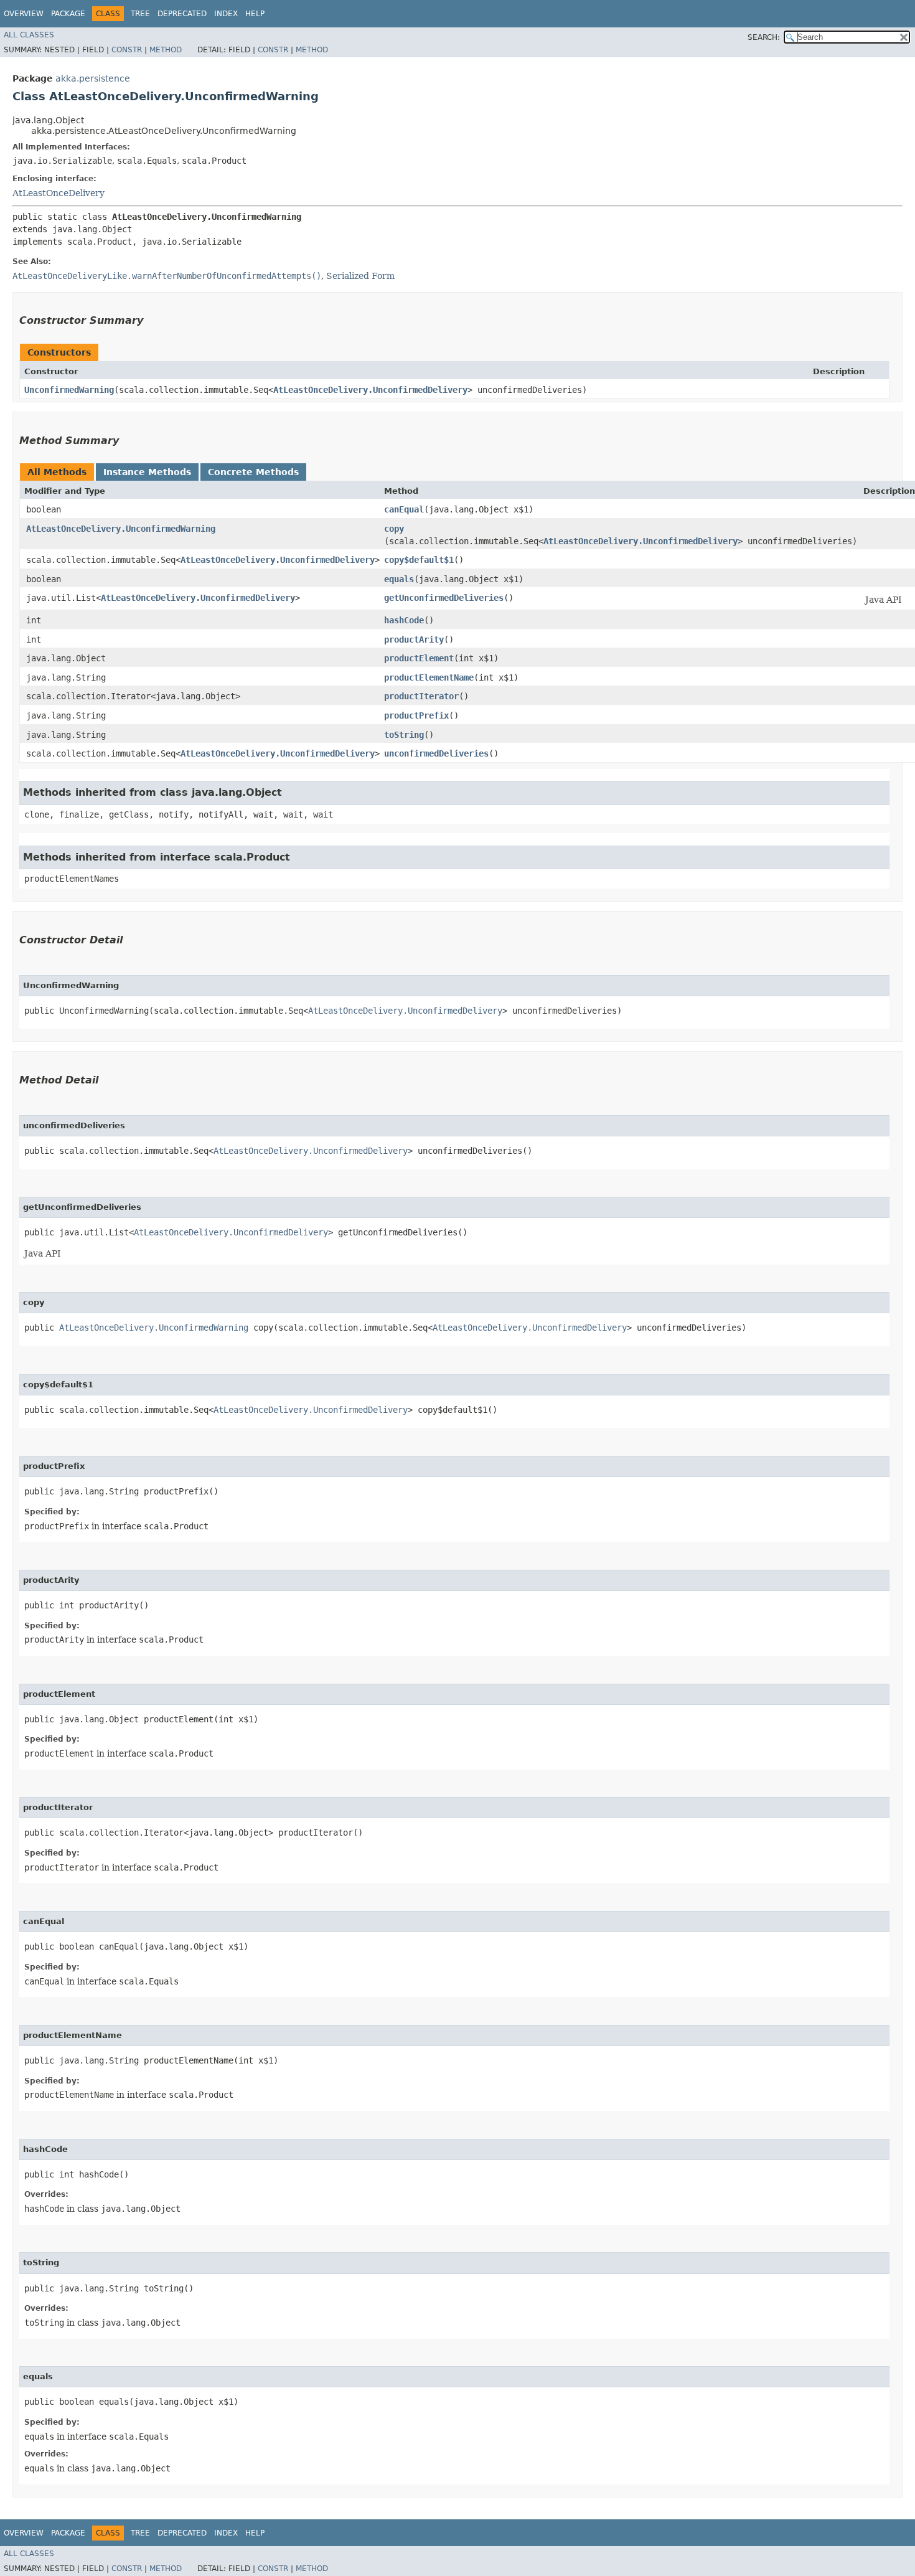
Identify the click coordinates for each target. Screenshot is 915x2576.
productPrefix (416, 715)
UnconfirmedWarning (69, 390)
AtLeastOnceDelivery (59, 193)
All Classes (29, 35)
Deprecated (182, 14)
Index (226, 14)
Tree (140, 14)
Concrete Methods (253, 472)
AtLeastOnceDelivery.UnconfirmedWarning (121, 529)
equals (399, 579)
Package (68, 14)
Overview (24, 14)
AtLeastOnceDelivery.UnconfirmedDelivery (370, 390)
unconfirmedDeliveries (436, 753)
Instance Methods (147, 472)
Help (255, 14)
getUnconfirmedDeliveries (444, 598)
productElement (419, 658)
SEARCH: (764, 37)
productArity (414, 639)
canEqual (404, 509)
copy (394, 529)
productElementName (429, 677)
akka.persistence (93, 78)
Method (166, 50)
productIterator (421, 696)
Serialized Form (360, 276)
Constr (127, 50)
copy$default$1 (419, 560)
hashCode (404, 620)
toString (404, 735)
